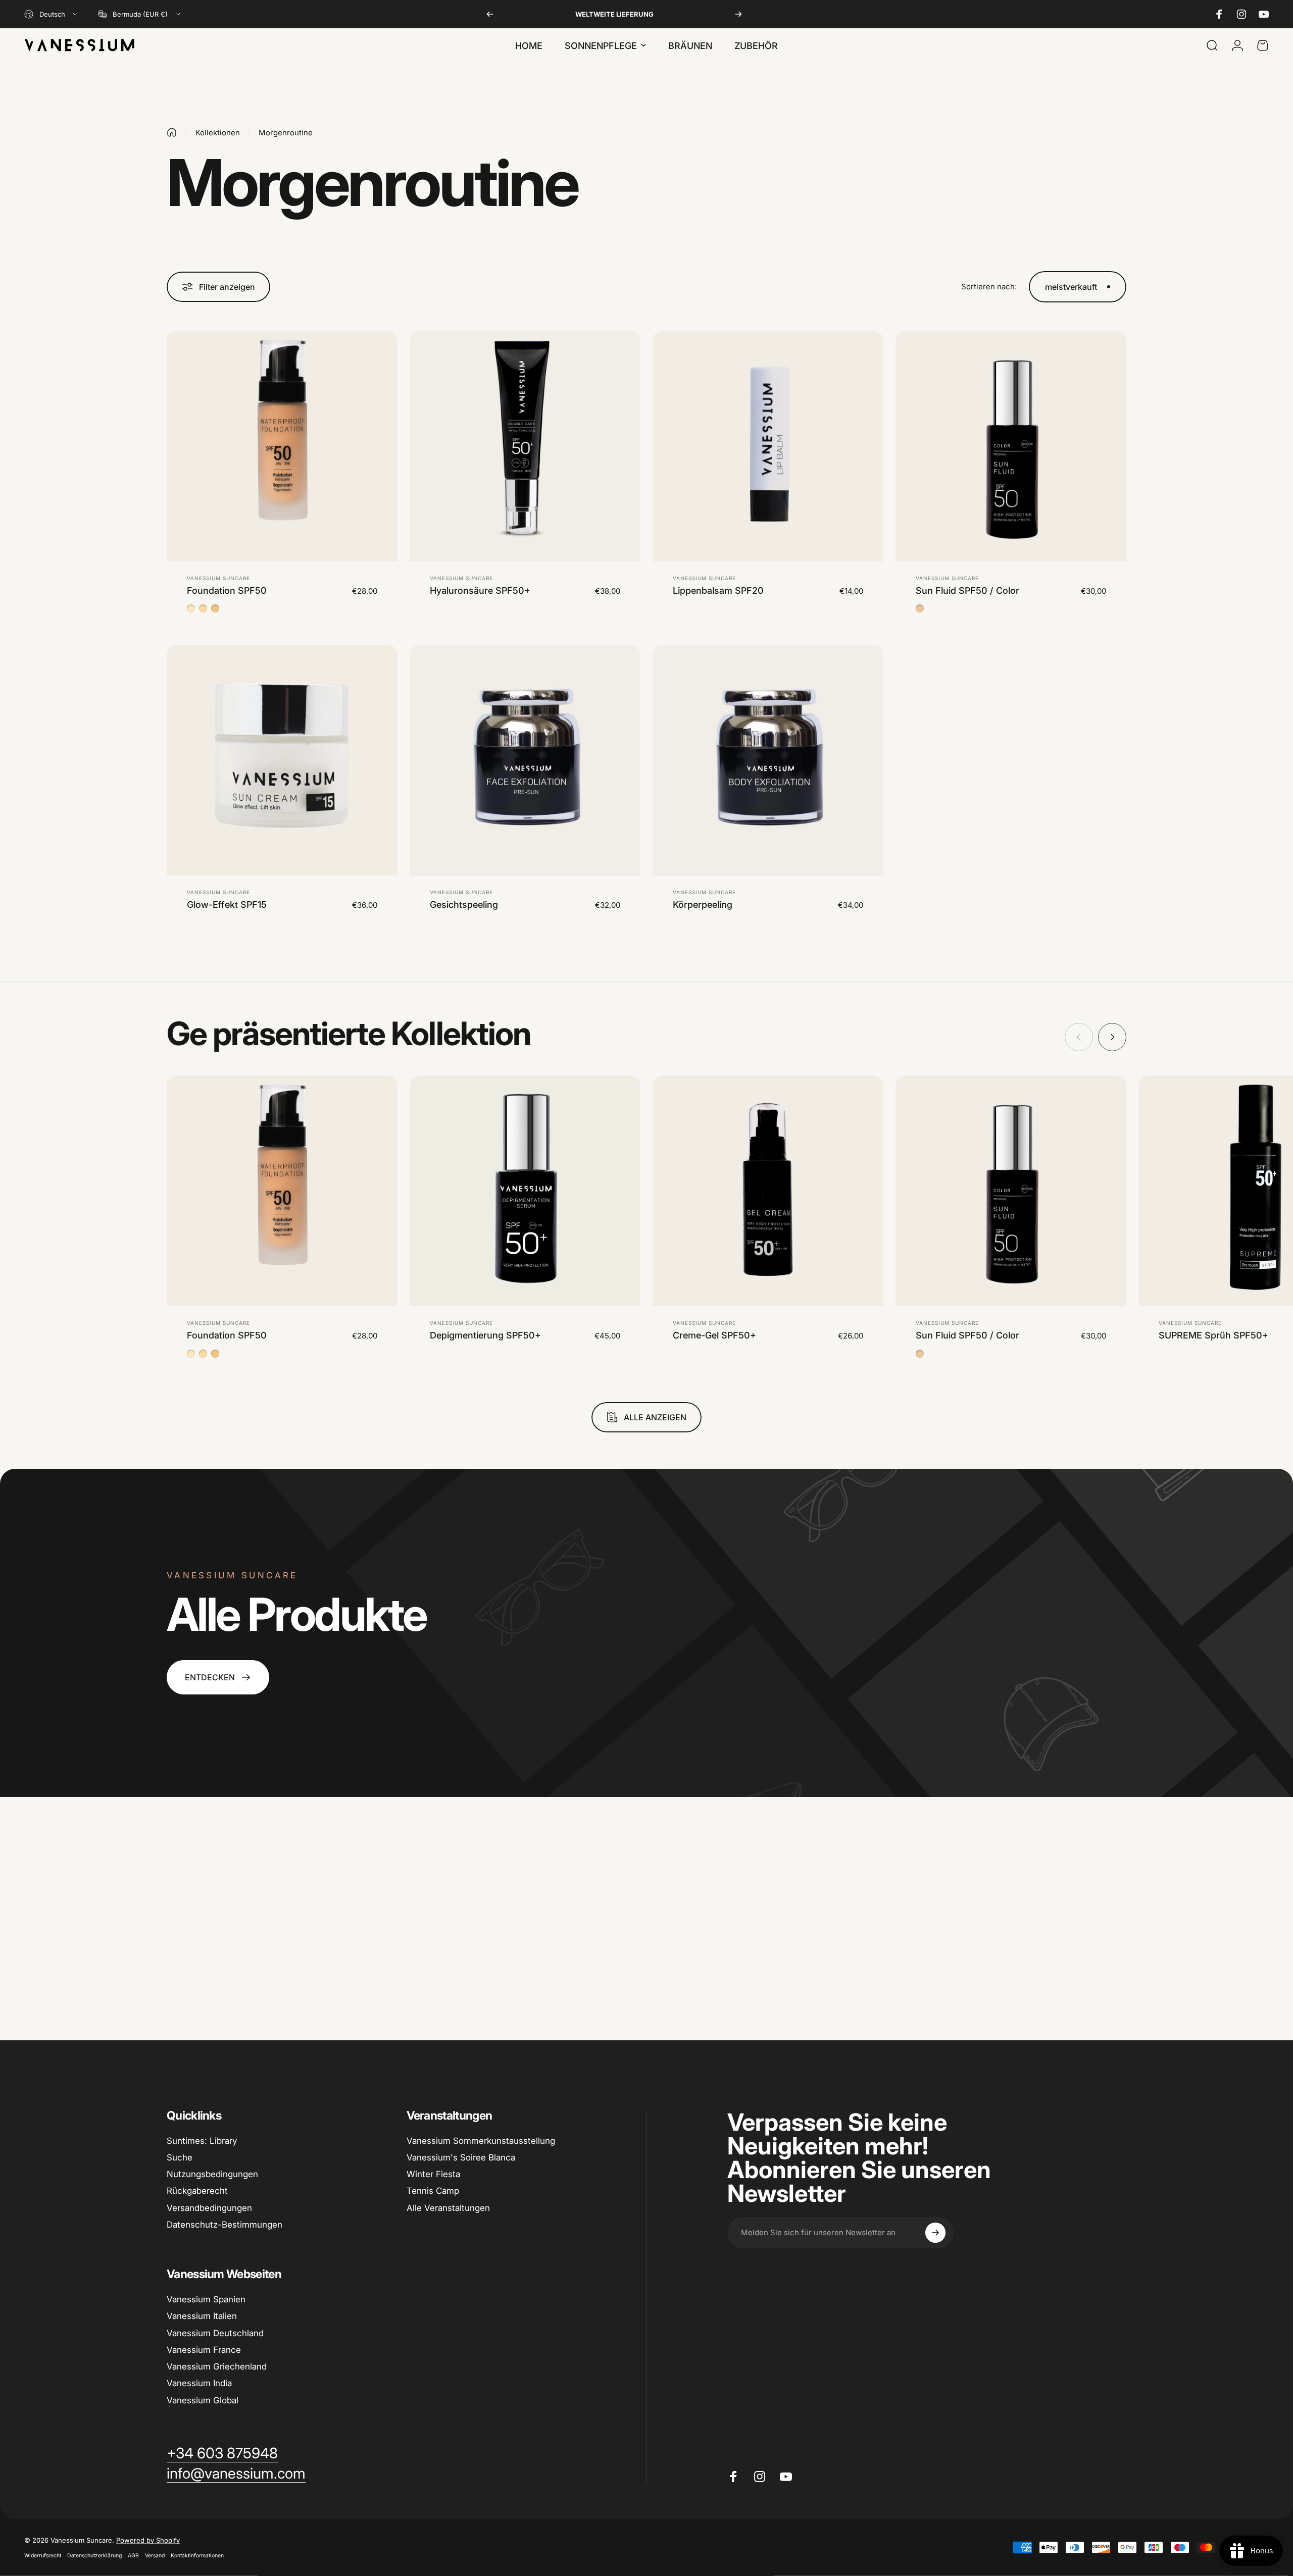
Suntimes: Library (202, 2141)
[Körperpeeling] (768, 760)
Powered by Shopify (148, 2540)
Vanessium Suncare (218, 578)
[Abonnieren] (935, 2233)
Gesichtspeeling (464, 905)
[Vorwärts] (738, 14)
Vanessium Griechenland (217, 2366)
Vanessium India (199, 2383)
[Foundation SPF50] (282, 446)
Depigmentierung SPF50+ (485, 1335)
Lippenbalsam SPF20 (718, 590)
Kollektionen (218, 133)
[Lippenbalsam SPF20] (768, 446)
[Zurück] (490, 14)
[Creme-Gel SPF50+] (768, 1191)
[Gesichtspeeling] (525, 760)
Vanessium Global (203, 2400)
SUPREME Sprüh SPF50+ (1213, 1335)
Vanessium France (204, 2350)
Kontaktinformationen (197, 2556)
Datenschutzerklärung (94, 2556)
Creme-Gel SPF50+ (714, 1335)
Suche (180, 2157)
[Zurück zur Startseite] (172, 132)
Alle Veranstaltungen (448, 2208)
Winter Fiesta (433, 2174)
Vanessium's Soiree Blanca (461, 2157)
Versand (155, 2556)
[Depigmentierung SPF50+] (525, 1191)
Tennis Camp (433, 2191)
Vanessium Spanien (206, 2299)
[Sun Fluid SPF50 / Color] (1011, 446)
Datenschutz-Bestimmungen (225, 2225)
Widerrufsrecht (43, 2556)
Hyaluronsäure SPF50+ (480, 590)
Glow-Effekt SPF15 (227, 905)
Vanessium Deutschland (215, 2333)
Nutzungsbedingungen (212, 2174)
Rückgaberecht (197, 2191)
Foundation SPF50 (227, 590)
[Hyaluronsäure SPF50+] (525, 446)
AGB (133, 2556)
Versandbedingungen (209, 2208)
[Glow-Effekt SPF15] (282, 760)
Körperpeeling (703, 905)
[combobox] (52, 14)
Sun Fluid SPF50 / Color (967, 590)
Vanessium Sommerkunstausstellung (481, 2141)
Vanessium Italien (202, 2316)
